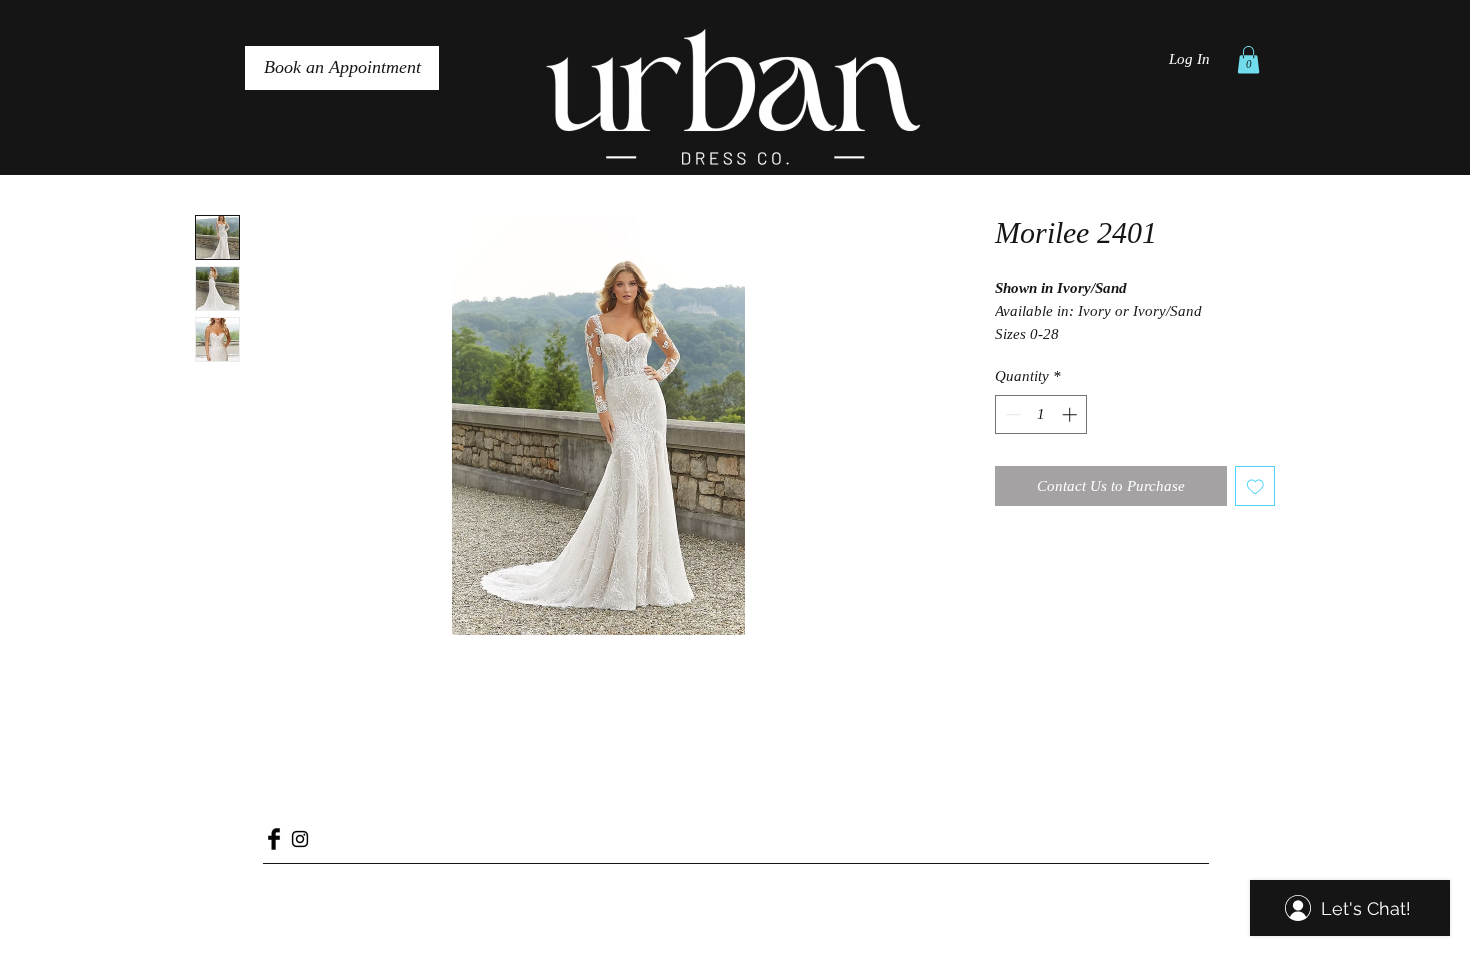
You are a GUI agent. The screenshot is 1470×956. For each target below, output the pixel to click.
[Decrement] (1011, 414)
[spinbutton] (1041, 414)
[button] (1248, 59)
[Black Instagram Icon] (300, 839)
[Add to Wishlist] (1255, 486)
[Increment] (1071, 414)
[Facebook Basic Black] (274, 839)
